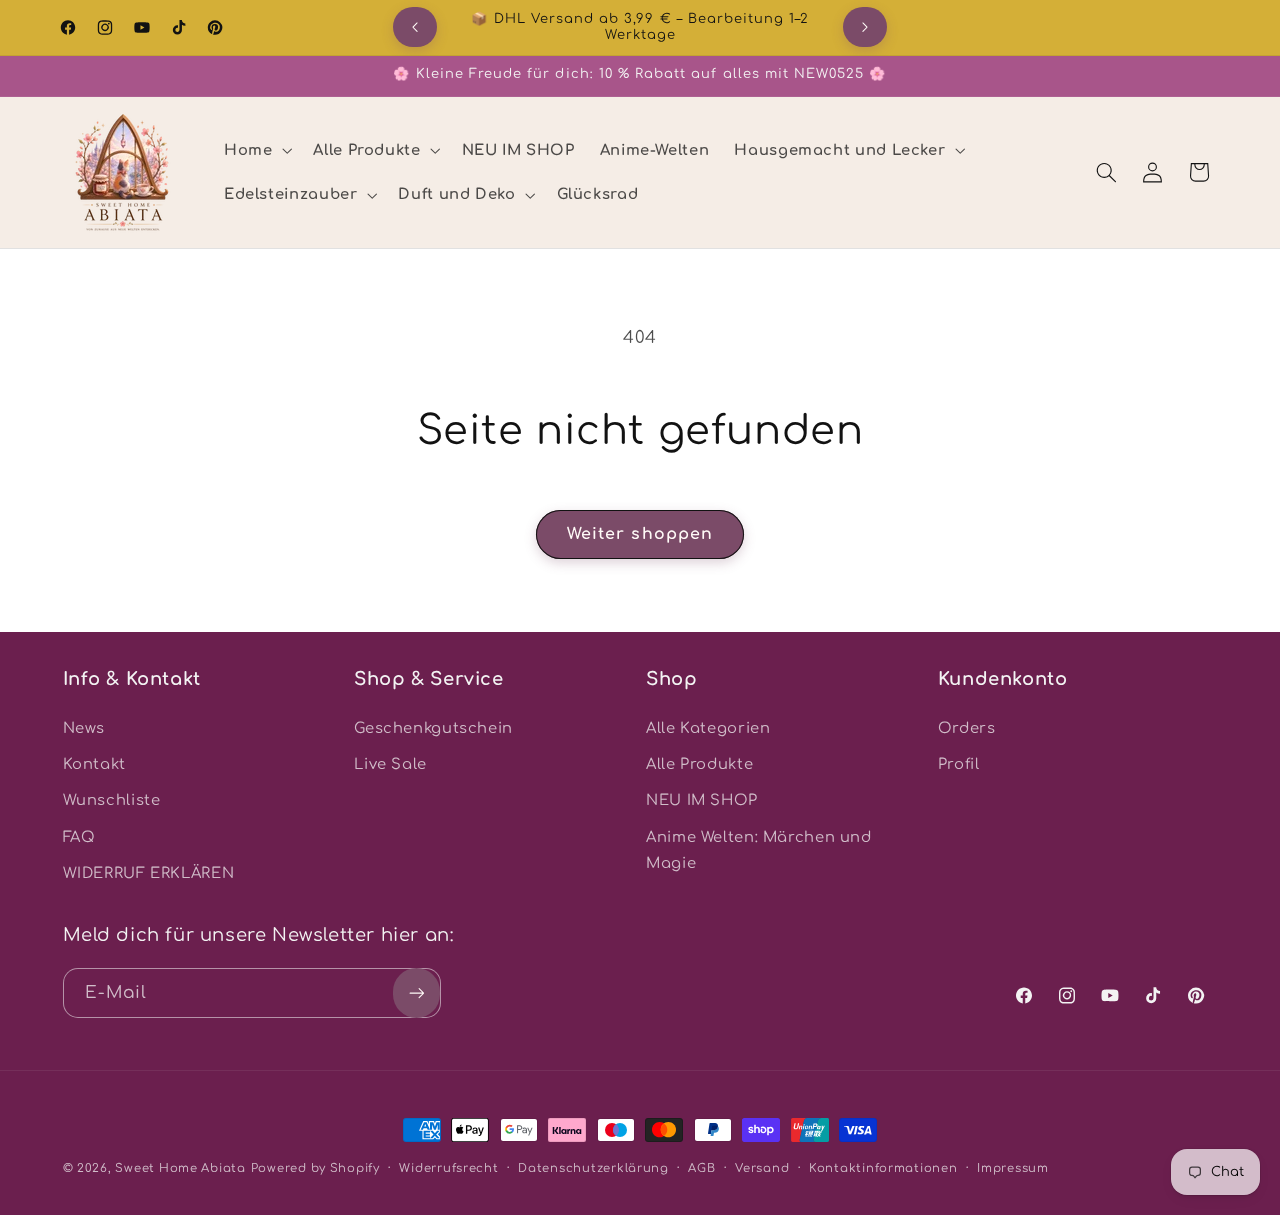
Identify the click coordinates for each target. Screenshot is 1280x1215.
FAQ (79, 837)
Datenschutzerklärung (593, 1168)
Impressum (1013, 1168)
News (84, 728)
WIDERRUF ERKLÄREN (149, 873)
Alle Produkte (699, 764)
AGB (701, 1168)
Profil (959, 764)
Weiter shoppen (640, 534)
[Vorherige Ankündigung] (415, 27)
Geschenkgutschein (433, 728)
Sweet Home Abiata (180, 1168)
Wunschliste (112, 800)
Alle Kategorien (708, 728)
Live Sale (390, 764)
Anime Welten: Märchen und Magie (759, 850)
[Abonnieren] (416, 992)
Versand (762, 1168)
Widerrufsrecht (448, 1168)
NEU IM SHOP (702, 800)
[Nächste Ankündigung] (865, 27)
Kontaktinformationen (883, 1168)
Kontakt (94, 764)
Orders (967, 728)
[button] (255, 150)
